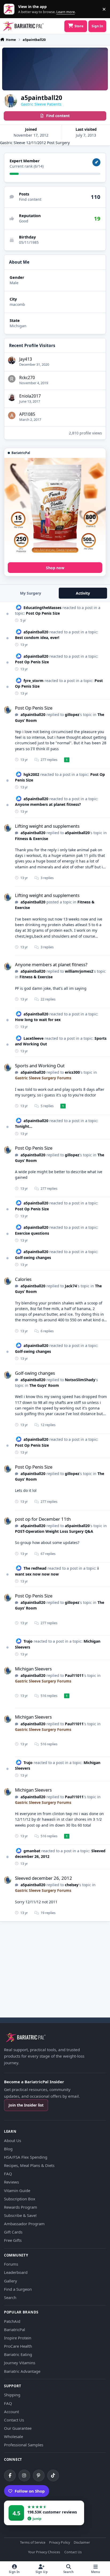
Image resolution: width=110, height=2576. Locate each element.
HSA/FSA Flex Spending (26, 2157)
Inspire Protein (18, 2338)
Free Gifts (13, 2240)
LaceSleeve (34, 1038)
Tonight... (24, 1126)
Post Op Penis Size (43, 613)
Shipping (12, 2395)
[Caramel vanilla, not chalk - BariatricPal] (55, 509)
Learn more (10, 9)
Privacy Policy (60, 2543)
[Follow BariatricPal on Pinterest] (39, 2475)
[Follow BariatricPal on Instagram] (24, 2475)
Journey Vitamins (20, 2363)
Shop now (55, 568)
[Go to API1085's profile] (12, 415)
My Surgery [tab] (31, 593)
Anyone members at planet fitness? (48, 804)
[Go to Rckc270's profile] (12, 379)
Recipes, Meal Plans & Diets (29, 2165)
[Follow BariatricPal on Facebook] (10, 2475)
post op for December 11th (43, 1519)
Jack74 (71, 1286)
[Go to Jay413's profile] (12, 360)
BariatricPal (15, 2329)
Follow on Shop (30, 2491)
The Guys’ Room (44, 1385)
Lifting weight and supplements (47, 826)
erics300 (72, 1072)
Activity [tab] (83, 593)
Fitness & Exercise (32, 839)
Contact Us (14, 2420)
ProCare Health (18, 2346)
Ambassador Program (24, 2224)
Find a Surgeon (18, 2289)
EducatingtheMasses (42, 608)
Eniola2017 (30, 396)
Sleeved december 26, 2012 (44, 1878)
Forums (11, 2264)
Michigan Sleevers (33, 1669)
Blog (8, 2149)
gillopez (72, 715)
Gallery (11, 2281)
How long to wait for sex (38, 1020)
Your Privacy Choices (44, 2552)
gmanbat (32, 1851)
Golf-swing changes (33, 1258)
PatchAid (12, 2321)
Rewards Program (21, 2207)
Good (24, 221)
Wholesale (13, 2436)
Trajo (28, 1641)
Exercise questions (32, 1233)
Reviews (11, 2182)
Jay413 (26, 359)
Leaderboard (16, 2272)
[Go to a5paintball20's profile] (7, 710)
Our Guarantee (18, 2428)
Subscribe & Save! (20, 2215)
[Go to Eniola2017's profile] (12, 397)
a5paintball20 (36, 632)
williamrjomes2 (79, 971)
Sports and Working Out (40, 1066)
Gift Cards (13, 2232)
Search (10, 2297)
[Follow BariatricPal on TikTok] (53, 2475)
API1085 (27, 414)
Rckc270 (27, 378)
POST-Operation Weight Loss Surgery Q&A (54, 1531)
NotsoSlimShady (80, 1380)
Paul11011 (74, 1675)
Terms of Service (33, 2543)
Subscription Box (20, 2199)
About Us (13, 2140)
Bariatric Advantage (22, 2371)
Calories (23, 1279)
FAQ (8, 2174)
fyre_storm (34, 681)
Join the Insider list (26, 2105)
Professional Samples (24, 2445)
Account (11, 2412)
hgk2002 (31, 774)
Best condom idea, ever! (37, 638)
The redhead (35, 1568)
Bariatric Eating (18, 2354)
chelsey (72, 1885)
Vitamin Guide (17, 2190)
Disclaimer (82, 2543)
